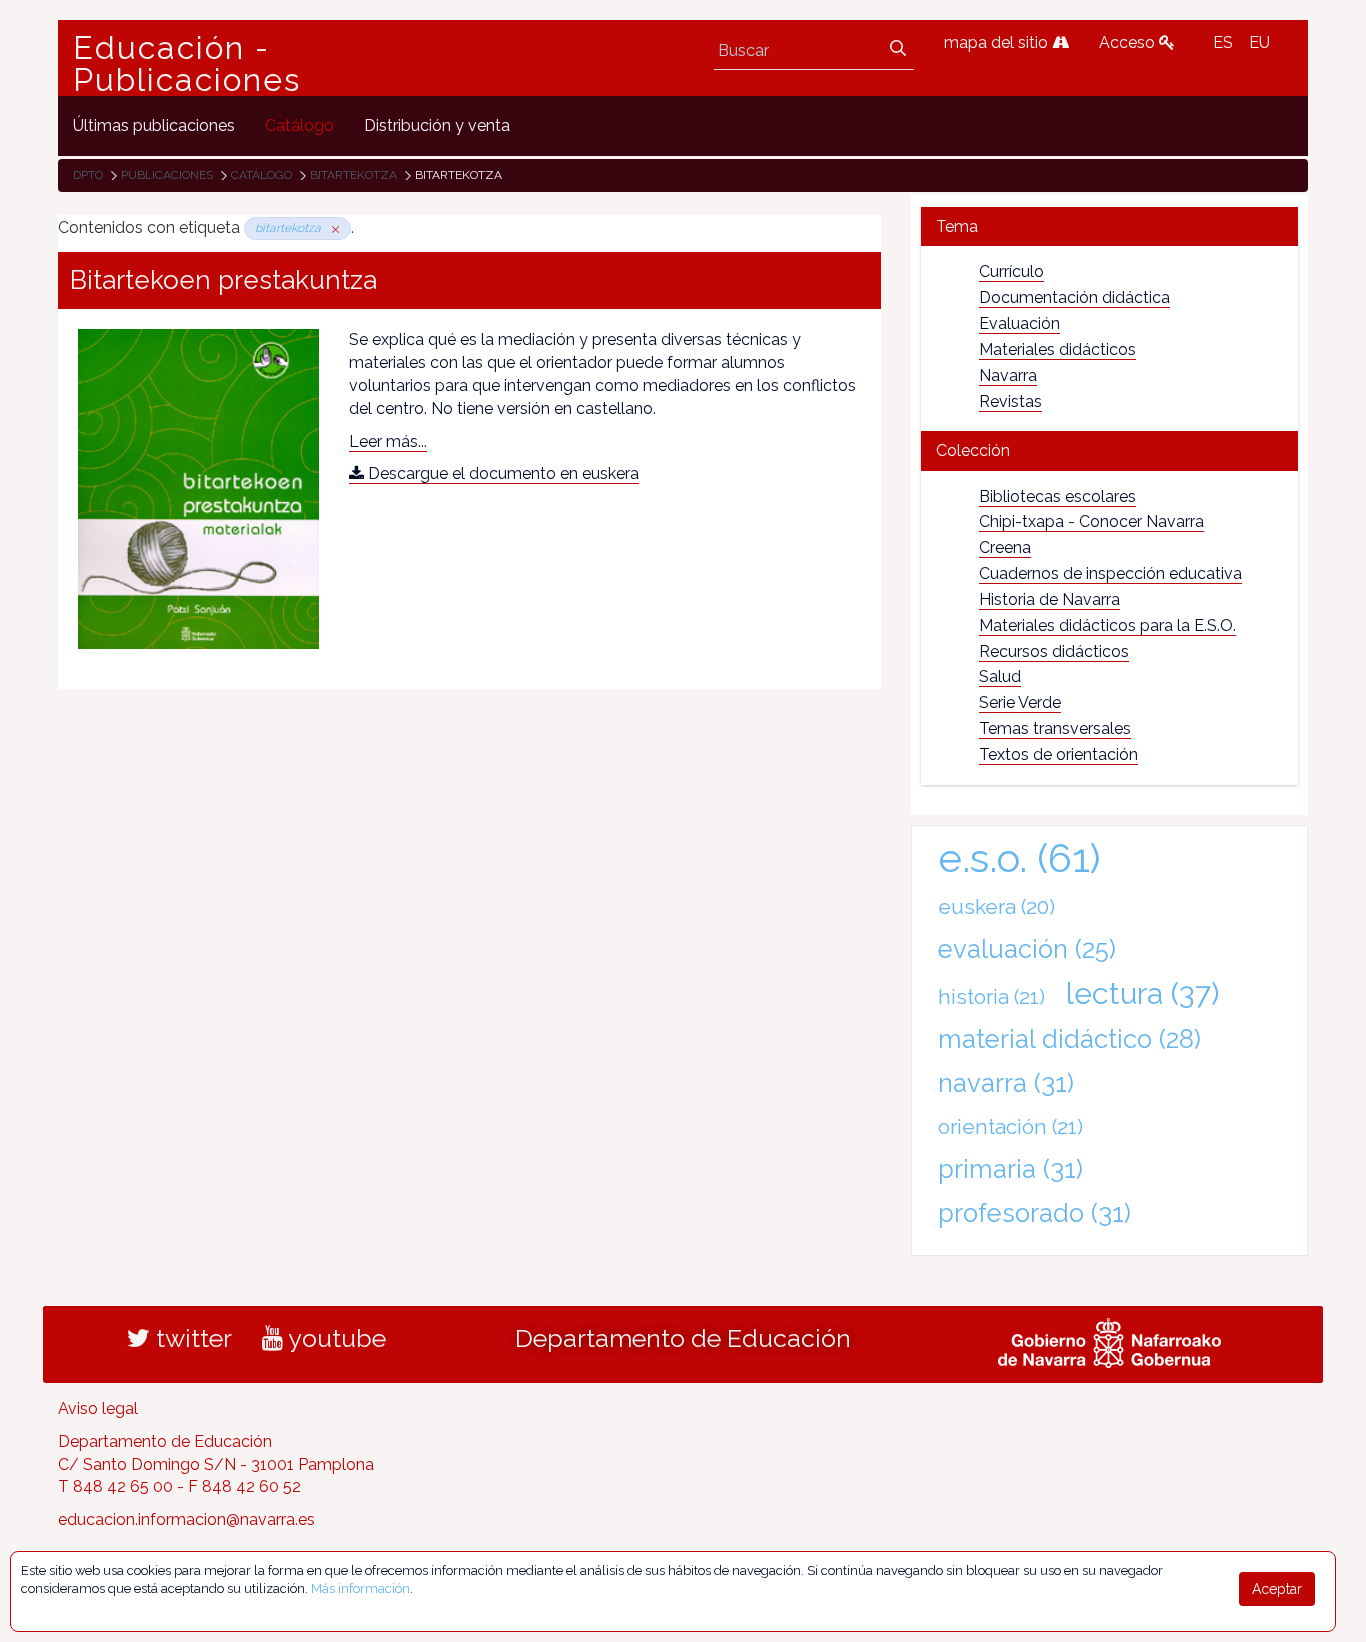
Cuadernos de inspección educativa (1110, 573)
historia (991, 996)
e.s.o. (1019, 857)
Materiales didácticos (1057, 349)
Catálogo (261, 175)
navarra (1006, 1083)
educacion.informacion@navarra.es (186, 1519)
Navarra (1008, 375)
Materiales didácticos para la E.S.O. (1107, 625)
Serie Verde (1020, 702)
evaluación (1027, 949)
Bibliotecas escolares (1057, 496)
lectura (1142, 993)
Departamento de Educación (683, 1338)
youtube (334, 1338)
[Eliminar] (332, 228)
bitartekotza (353, 175)
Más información (360, 1588)
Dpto (88, 175)
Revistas (1010, 401)
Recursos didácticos (1054, 651)
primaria (1010, 1169)
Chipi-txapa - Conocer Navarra (1091, 521)
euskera (996, 906)
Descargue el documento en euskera (501, 473)
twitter (191, 1338)
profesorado (1034, 1213)
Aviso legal (98, 1408)
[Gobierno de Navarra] (1109, 1340)
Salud (1000, 676)
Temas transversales (1055, 728)
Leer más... (388, 441)
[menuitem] (154, 125)
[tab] (1109, 226)
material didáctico (1069, 1039)
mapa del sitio (998, 42)
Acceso (1129, 42)
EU (1259, 42)
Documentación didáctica (1074, 297)
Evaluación (1019, 323)
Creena (1005, 547)
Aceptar (1277, 1589)
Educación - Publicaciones (187, 64)
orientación (1010, 1126)
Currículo (1011, 271)
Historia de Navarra (1049, 599)
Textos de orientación (1058, 754)
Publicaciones (167, 175)
